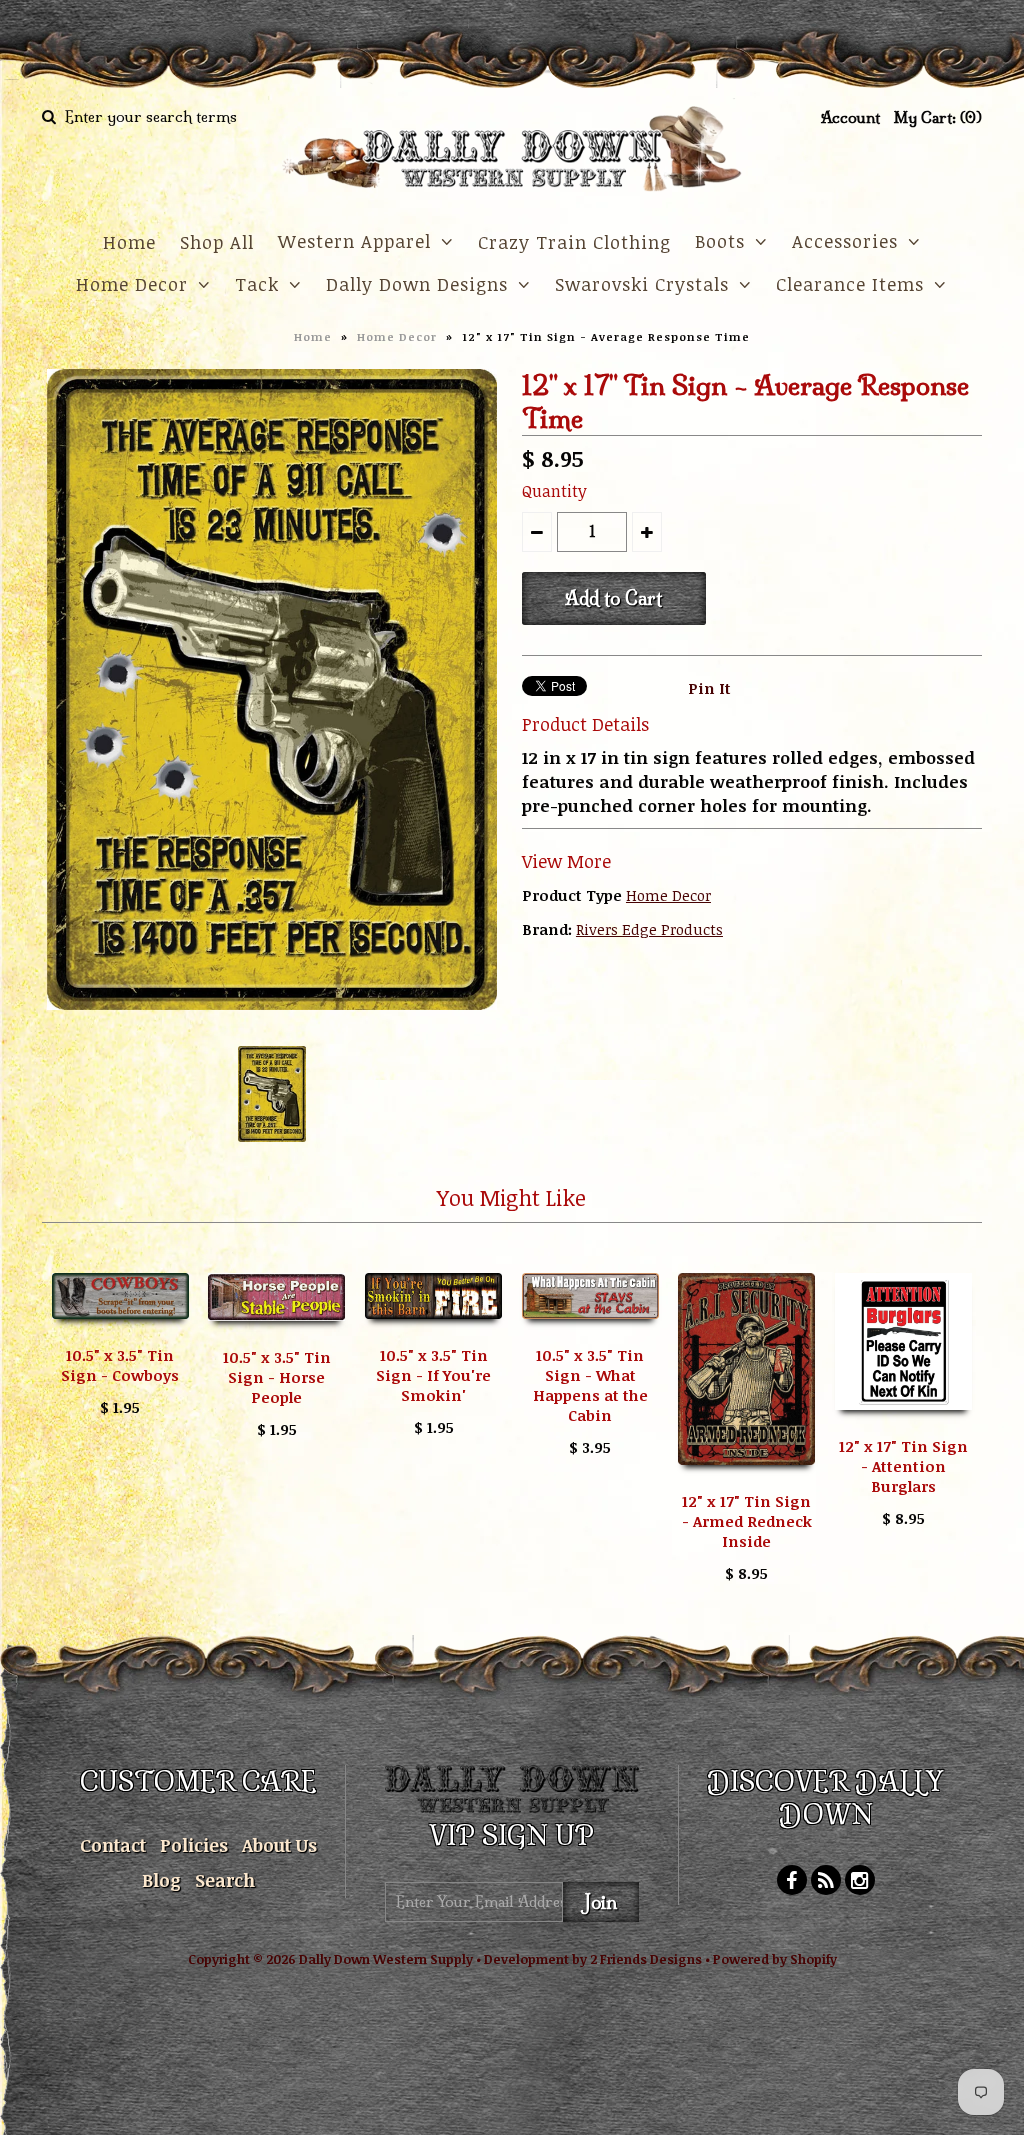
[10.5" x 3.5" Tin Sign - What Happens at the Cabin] (590, 1333)
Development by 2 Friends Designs (593, 1959)
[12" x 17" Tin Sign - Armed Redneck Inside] (746, 1479)
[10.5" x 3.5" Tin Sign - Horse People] (276, 1335)
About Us (279, 1845)
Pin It (709, 688)
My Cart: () (938, 117)
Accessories (845, 241)
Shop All (217, 242)
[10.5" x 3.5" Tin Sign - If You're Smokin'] (433, 1333)
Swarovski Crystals (642, 284)
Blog (161, 1880)
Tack (257, 284)
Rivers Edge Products (649, 929)
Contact (113, 1845)
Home (129, 242)
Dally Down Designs (417, 284)
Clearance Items (850, 284)
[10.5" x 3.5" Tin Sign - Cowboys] (120, 1333)
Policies (194, 1845)
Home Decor (132, 284)
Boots (720, 241)
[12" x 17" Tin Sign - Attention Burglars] (903, 1424)
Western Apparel (354, 241)
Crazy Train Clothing (574, 242)
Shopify (813, 1959)
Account (850, 117)
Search (225, 1880)
